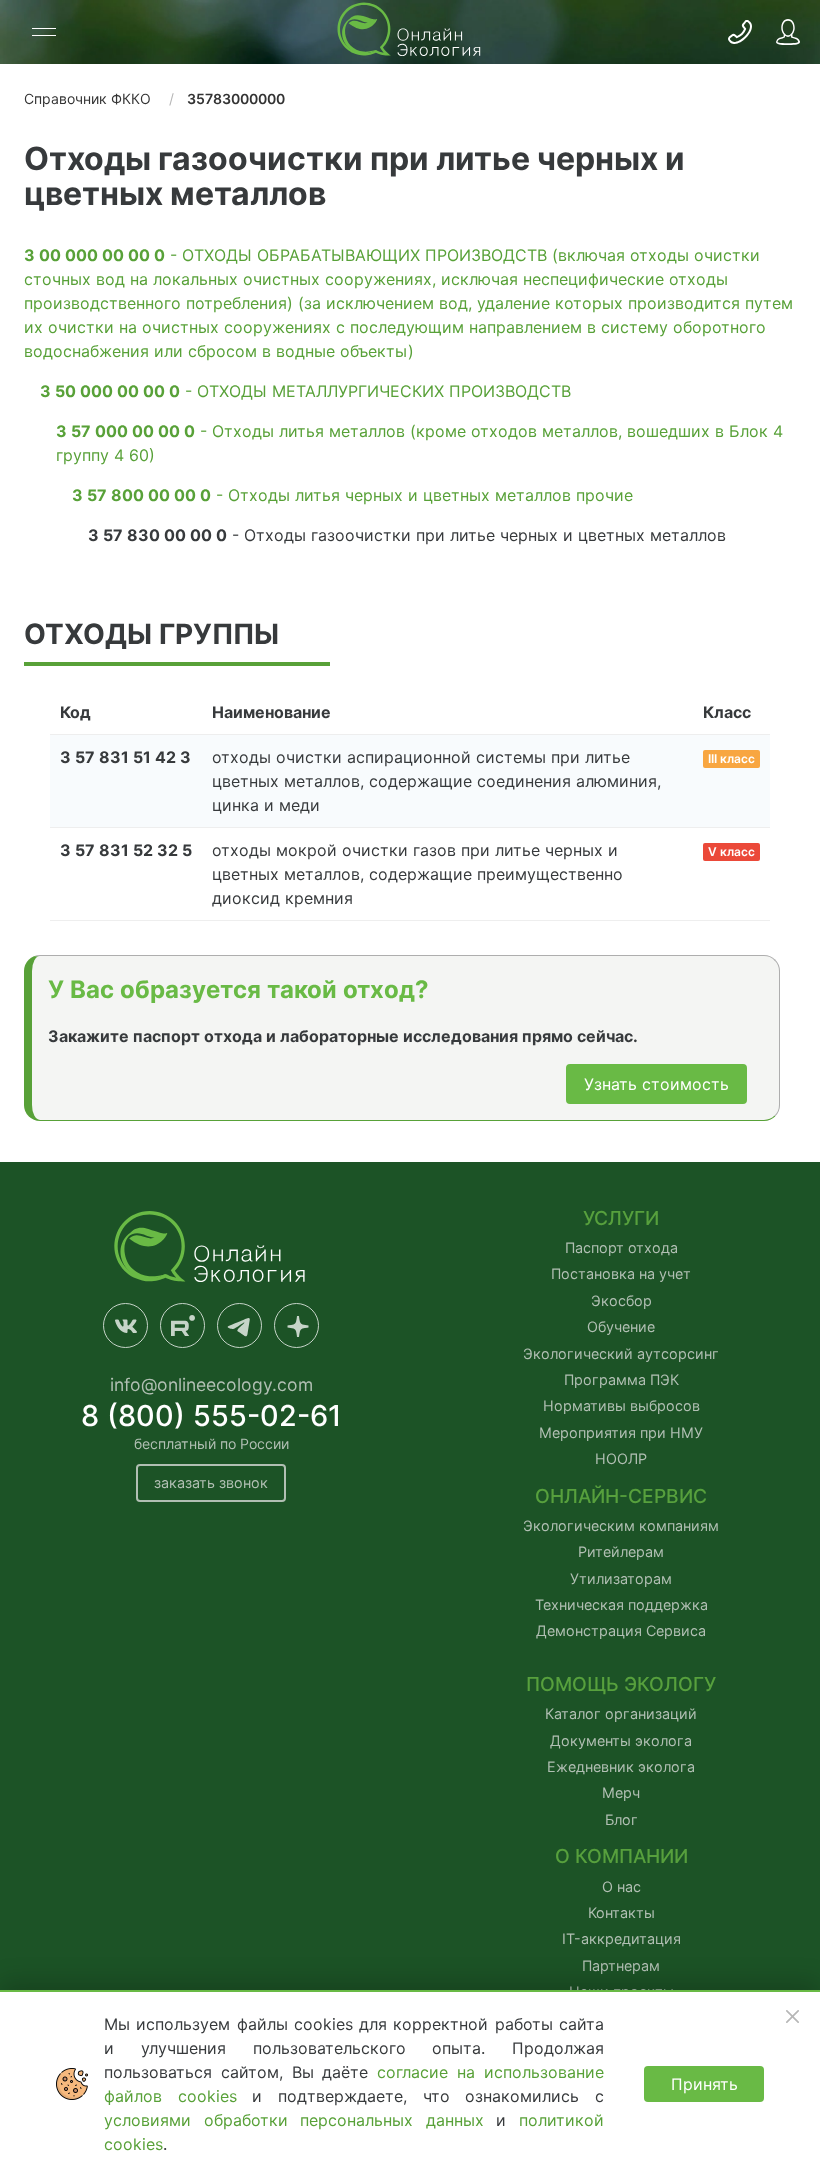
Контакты (621, 1912)
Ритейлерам (621, 1551)
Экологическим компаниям (621, 1525)
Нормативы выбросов (621, 1405)
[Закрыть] (792, 2016)
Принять (704, 2084)
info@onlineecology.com (211, 1384)
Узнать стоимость (656, 1084)
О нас (621, 1886)
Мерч (621, 1792)
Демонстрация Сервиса (621, 1630)
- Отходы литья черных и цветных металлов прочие (352, 495)
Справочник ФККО (87, 98)
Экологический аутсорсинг (621, 1353)
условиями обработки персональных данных (300, 2120)
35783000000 (236, 98)
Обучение (621, 1326)
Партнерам (621, 1965)
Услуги (621, 1218)
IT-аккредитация (621, 1938)
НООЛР (621, 1458)
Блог (621, 1819)
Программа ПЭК (621, 1379)
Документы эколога (621, 1740)
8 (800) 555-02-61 (211, 1415)
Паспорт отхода (621, 1247)
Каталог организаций (621, 1713)
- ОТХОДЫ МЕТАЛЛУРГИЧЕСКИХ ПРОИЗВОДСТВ (305, 391)
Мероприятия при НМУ (621, 1432)
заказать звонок (211, 1482)
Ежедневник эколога (621, 1766)
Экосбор (621, 1300)
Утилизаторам (621, 1578)
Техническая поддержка (621, 1604)
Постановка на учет (621, 1273)
